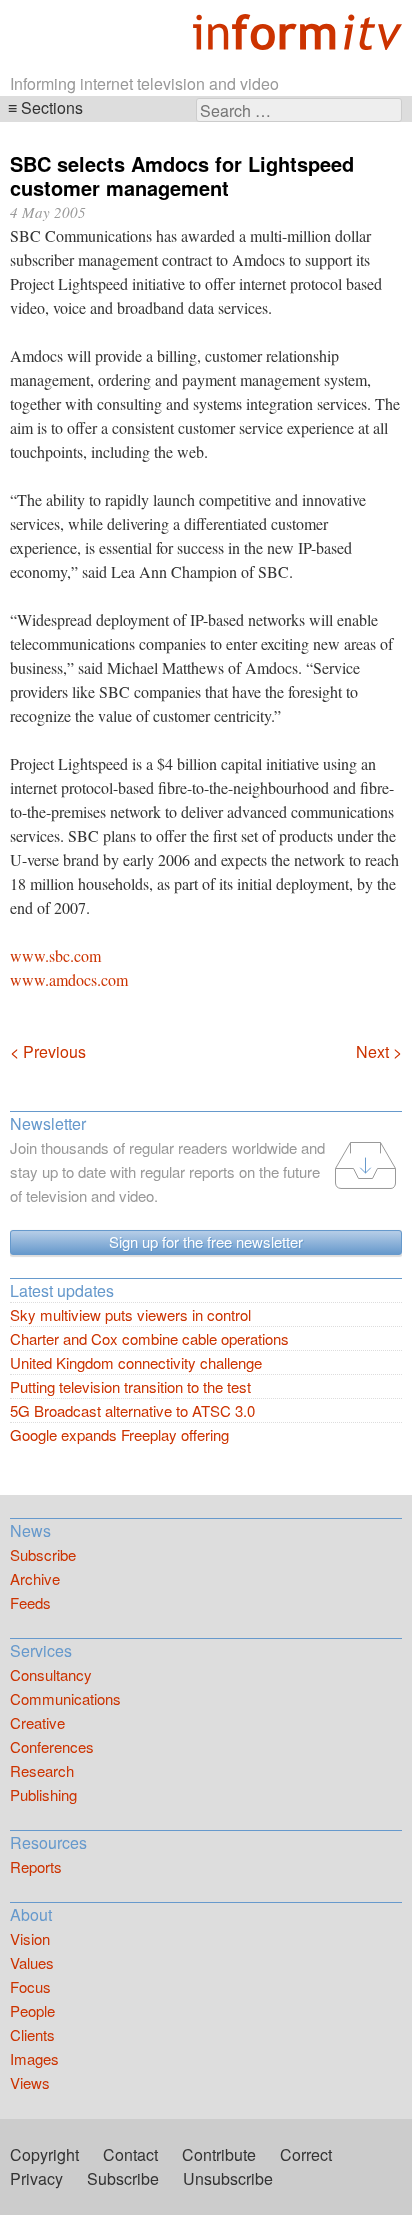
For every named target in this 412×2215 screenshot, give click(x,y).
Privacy (36, 2178)
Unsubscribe (228, 2178)
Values (32, 1962)
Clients (32, 2034)
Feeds (30, 1602)
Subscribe (43, 1554)
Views (30, 2082)
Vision (30, 1938)
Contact (130, 2154)
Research (42, 1770)
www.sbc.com (55, 955)
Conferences (52, 1746)
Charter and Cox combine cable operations (149, 1338)
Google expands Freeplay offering (119, 1434)
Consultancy (51, 1674)
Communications (65, 1698)
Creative (37, 1722)
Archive (35, 1578)
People (32, 2010)
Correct (306, 2154)
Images (34, 2058)
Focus (30, 1986)
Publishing (43, 1794)
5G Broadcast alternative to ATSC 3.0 (132, 1410)
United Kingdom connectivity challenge (136, 1362)
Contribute (219, 2154)
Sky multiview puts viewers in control (130, 1314)
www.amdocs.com (69, 979)
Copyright (44, 2154)
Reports (36, 1866)
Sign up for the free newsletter (206, 1241)
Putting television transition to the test (130, 1386)
